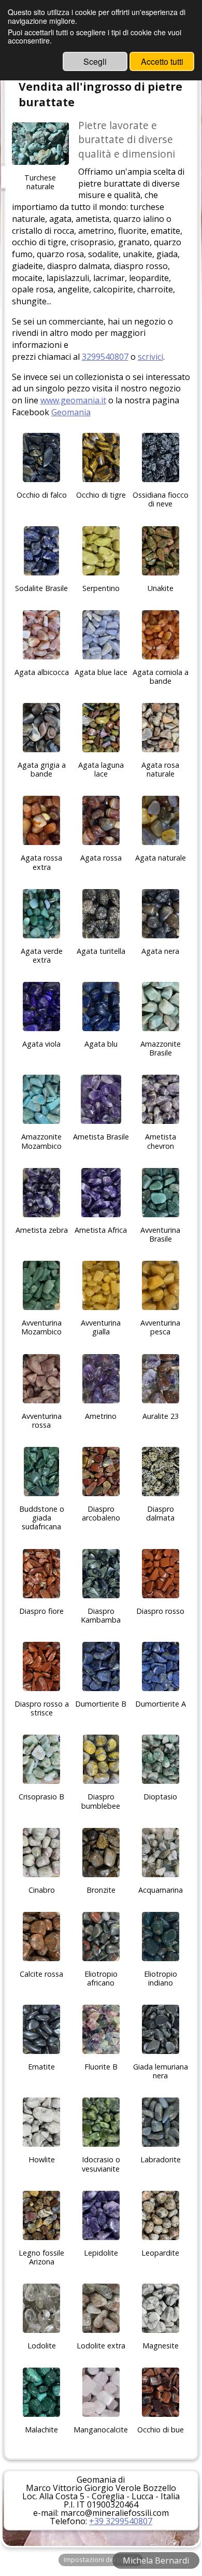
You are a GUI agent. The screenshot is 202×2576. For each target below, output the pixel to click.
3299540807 (105, 357)
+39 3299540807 (121, 2521)
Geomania (71, 412)
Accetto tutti (162, 61)
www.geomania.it (73, 400)
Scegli (95, 61)
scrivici (150, 357)
